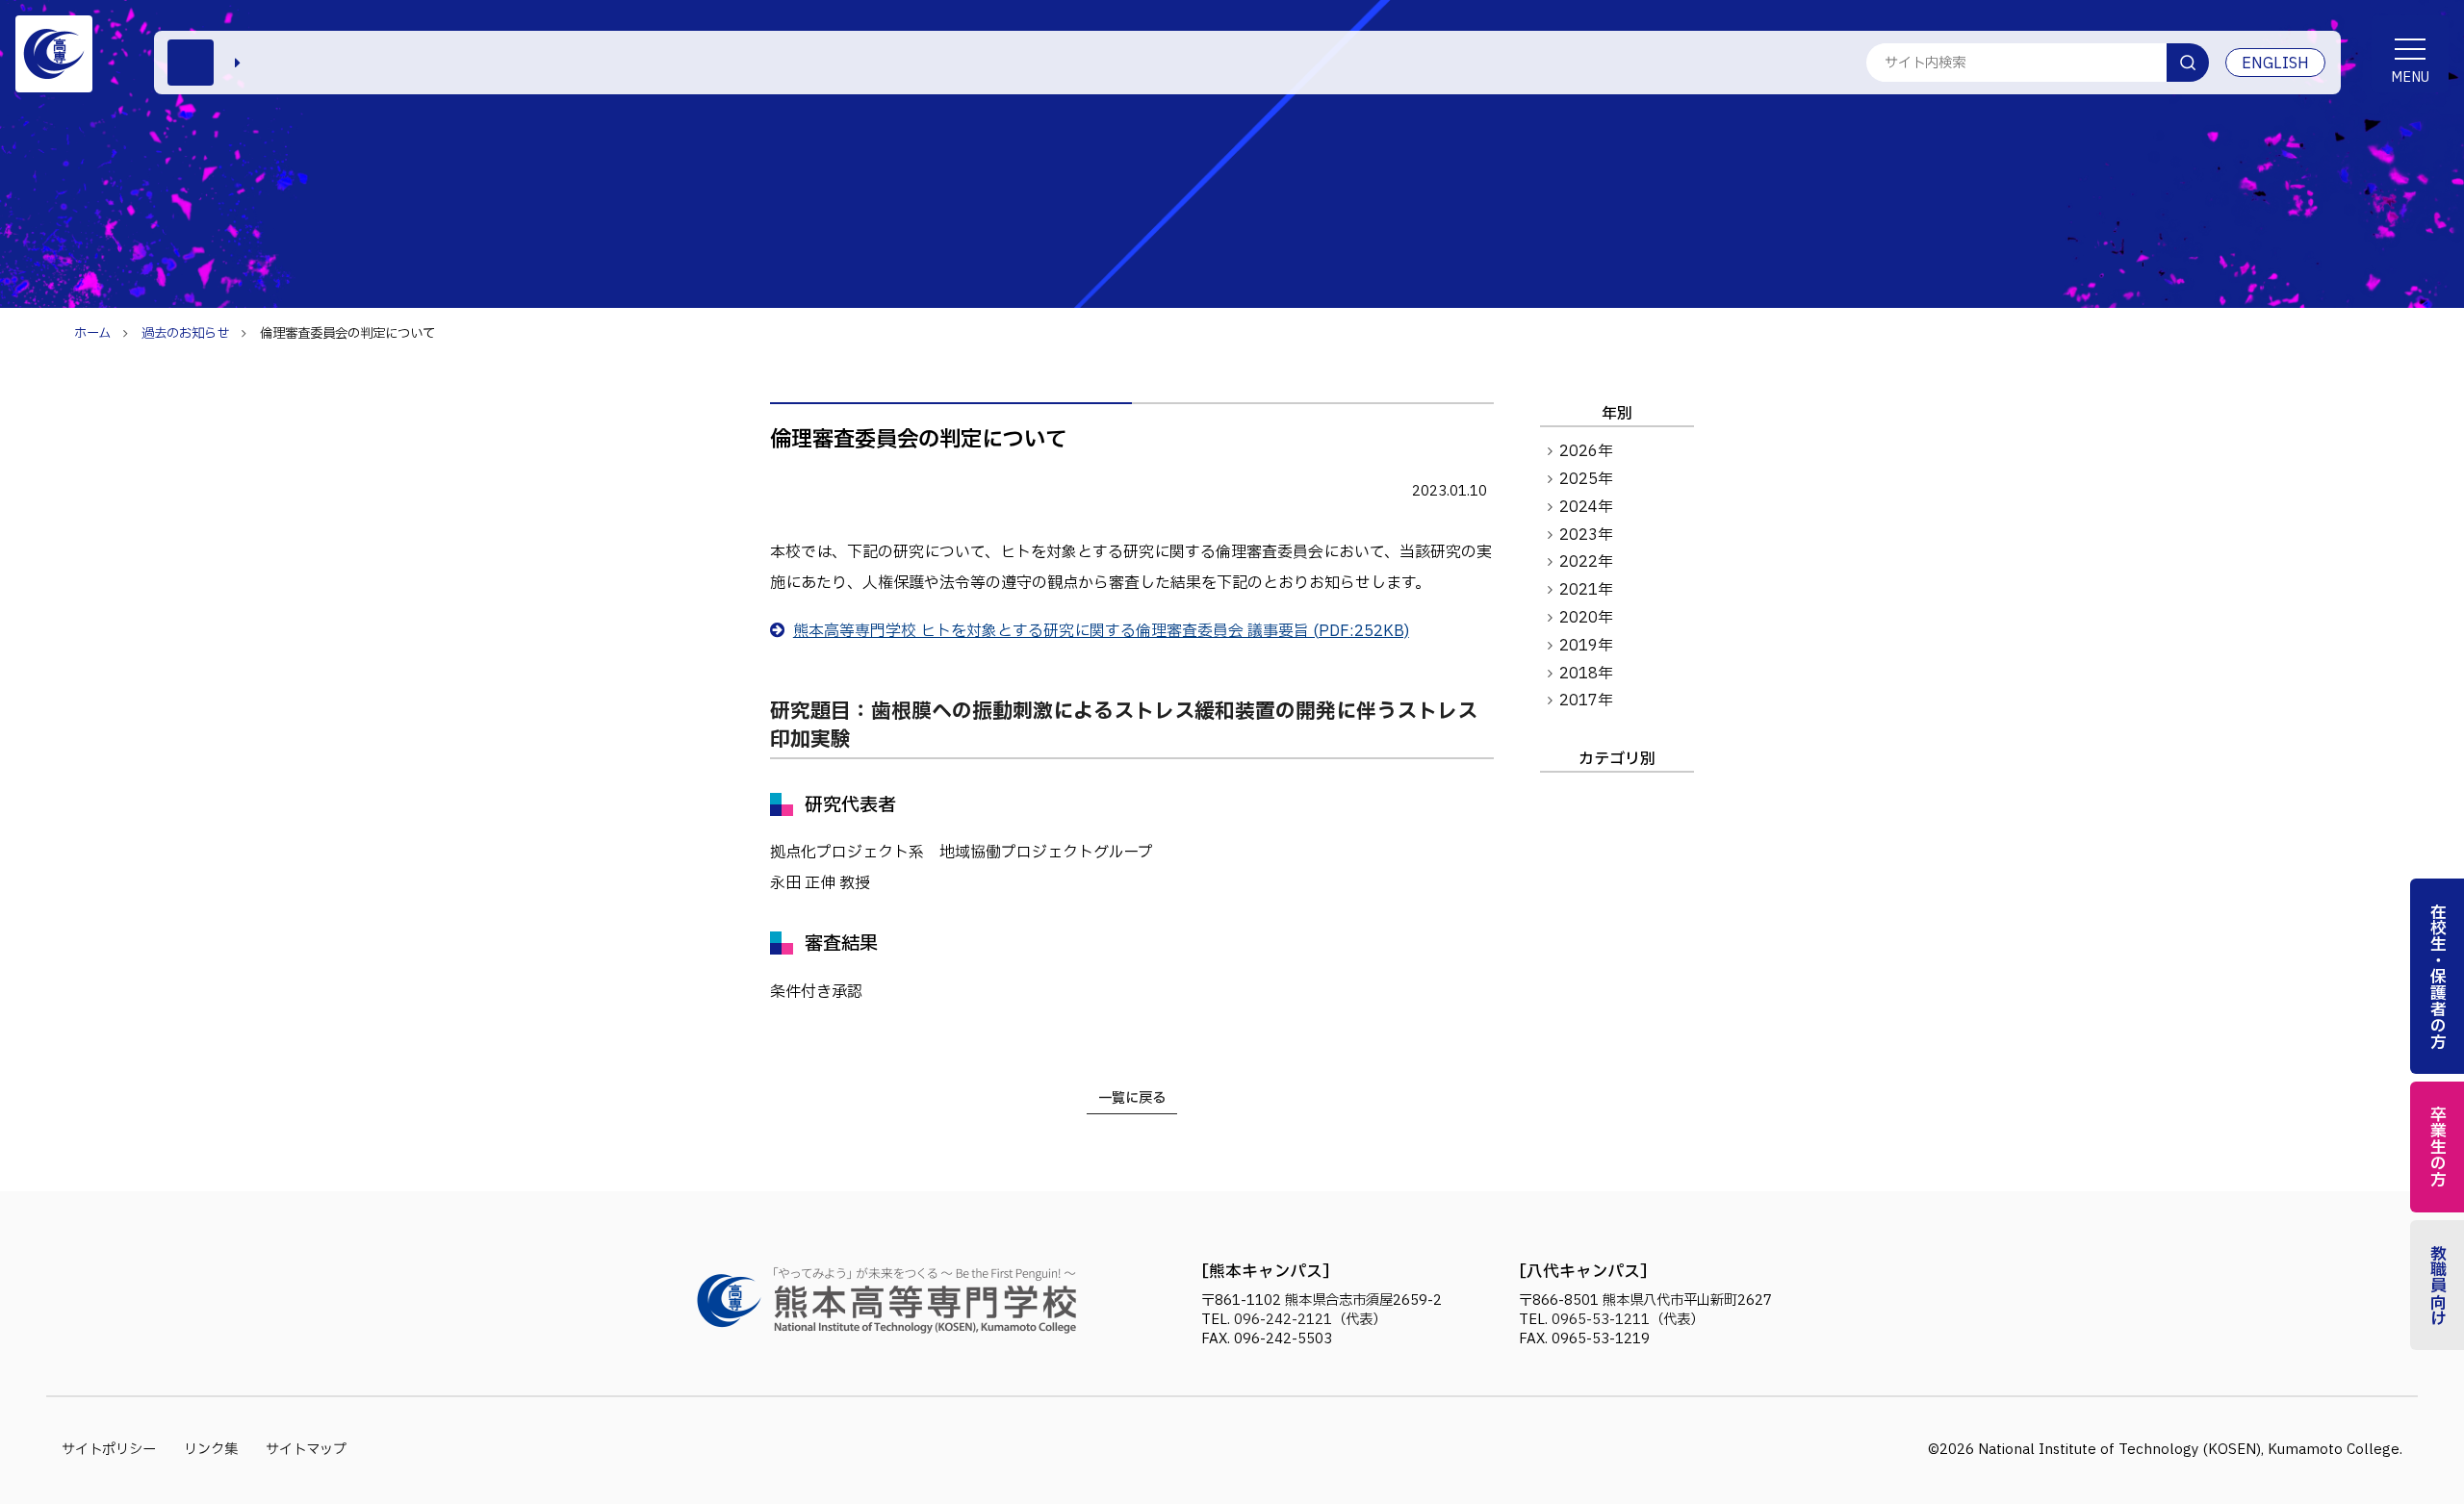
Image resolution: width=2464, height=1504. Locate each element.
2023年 (1586, 535)
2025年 (1586, 479)
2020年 (1586, 618)
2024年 (1586, 507)
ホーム (92, 334)
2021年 (1586, 590)
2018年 (1586, 674)
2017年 (1586, 701)
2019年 (1586, 646)
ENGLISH (2275, 64)
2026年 (1586, 451)
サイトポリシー (109, 1450)
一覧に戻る (1132, 1098)
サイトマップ (306, 1450)
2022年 (1586, 562)
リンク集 (211, 1450)
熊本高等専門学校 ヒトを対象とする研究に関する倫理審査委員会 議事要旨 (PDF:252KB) (1101, 631)
